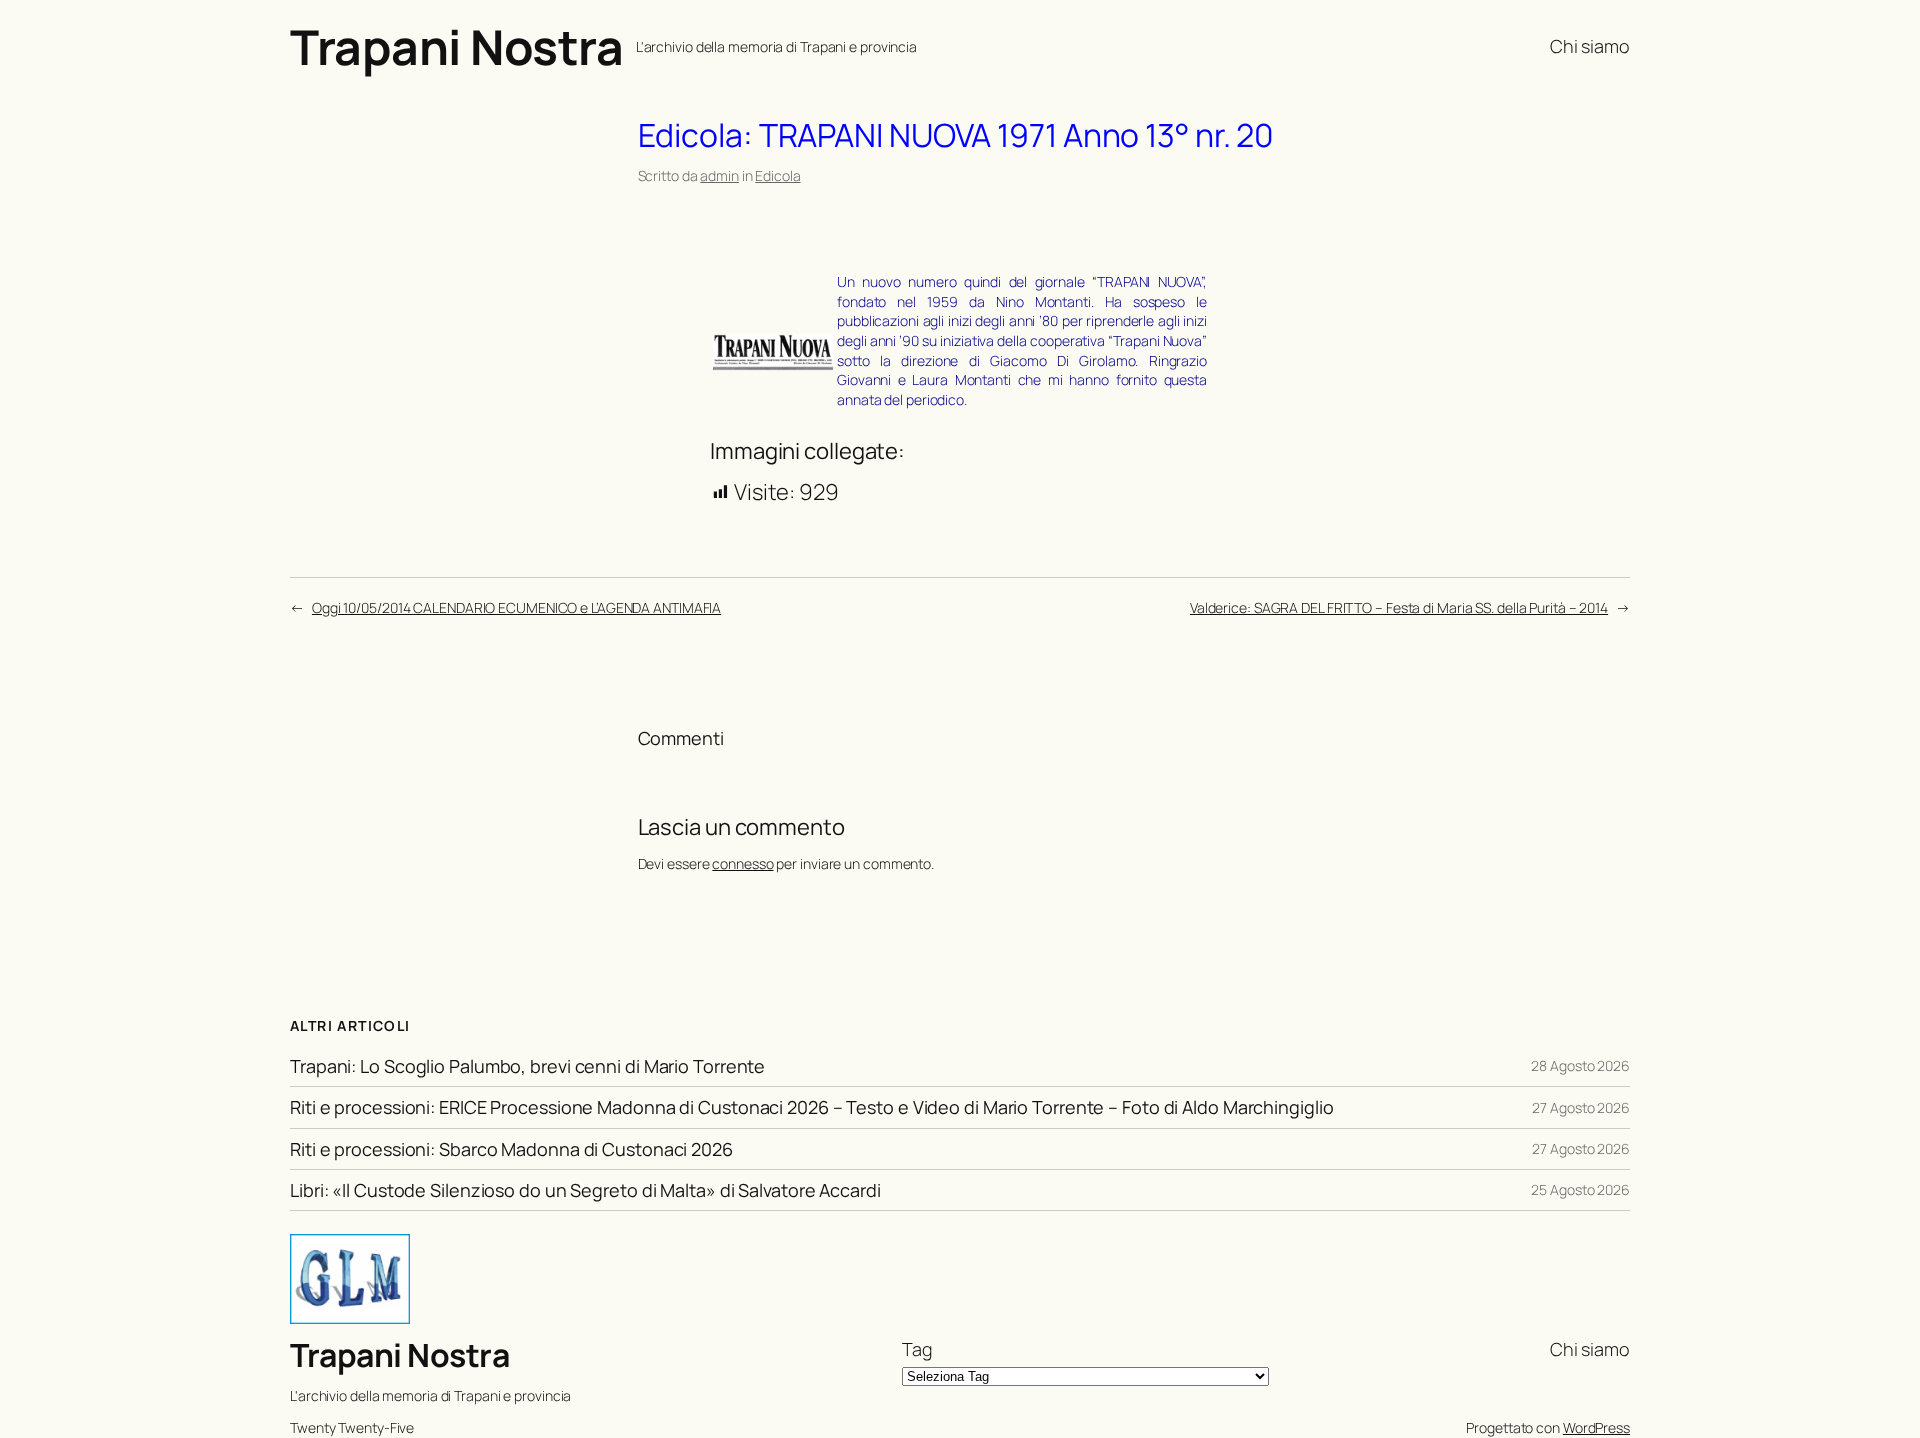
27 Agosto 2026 (1581, 1107)
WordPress (1596, 1427)
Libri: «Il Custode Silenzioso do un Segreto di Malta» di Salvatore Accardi (585, 1190)
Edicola (777, 175)
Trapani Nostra (456, 46)
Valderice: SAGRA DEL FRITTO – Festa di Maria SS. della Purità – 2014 (1399, 607)
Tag (917, 1349)
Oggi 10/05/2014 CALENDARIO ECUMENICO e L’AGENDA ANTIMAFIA (516, 607)
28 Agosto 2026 (1580, 1065)
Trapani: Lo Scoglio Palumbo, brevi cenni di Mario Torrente (527, 1066)
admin (719, 175)
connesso (742, 863)
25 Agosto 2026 (1580, 1189)
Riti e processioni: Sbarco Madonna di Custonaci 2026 (511, 1149)
